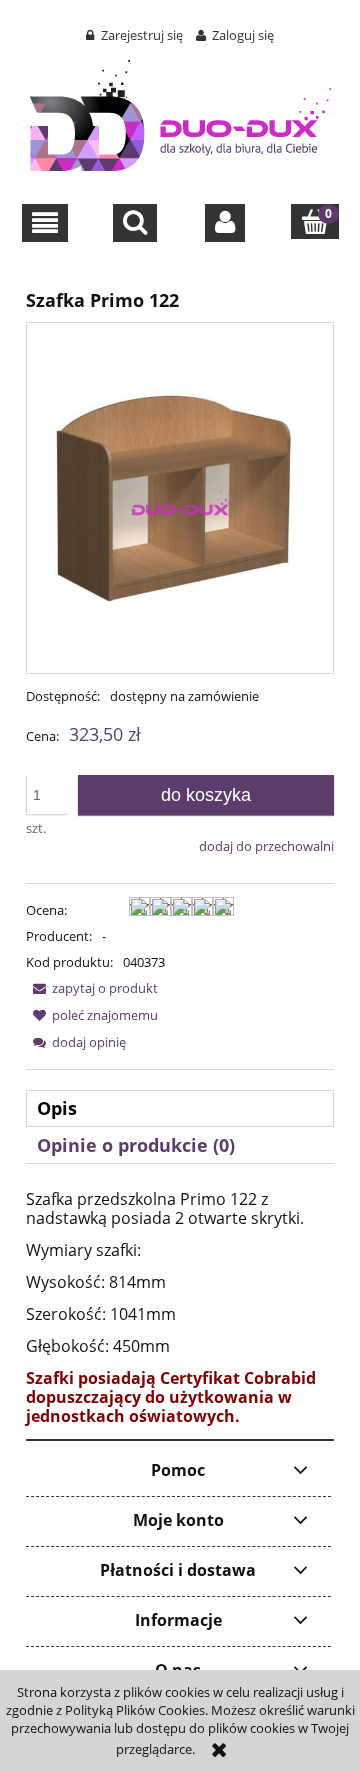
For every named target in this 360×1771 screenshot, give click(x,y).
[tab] (180, 1108)
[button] (45, 223)
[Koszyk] (315, 221)
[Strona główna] (180, 112)
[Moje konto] (225, 223)
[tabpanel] (180, 1308)
